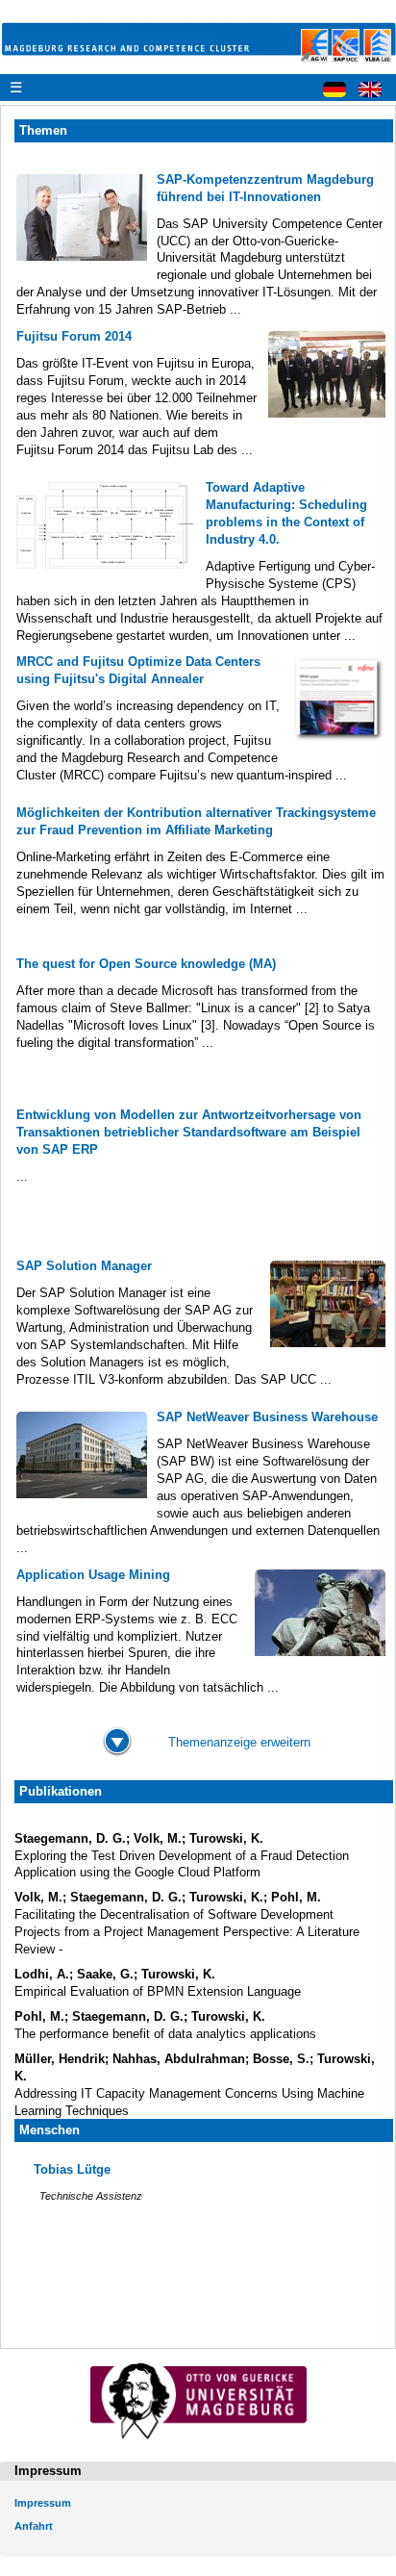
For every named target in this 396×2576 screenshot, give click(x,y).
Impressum (43, 2503)
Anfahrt (34, 2526)
